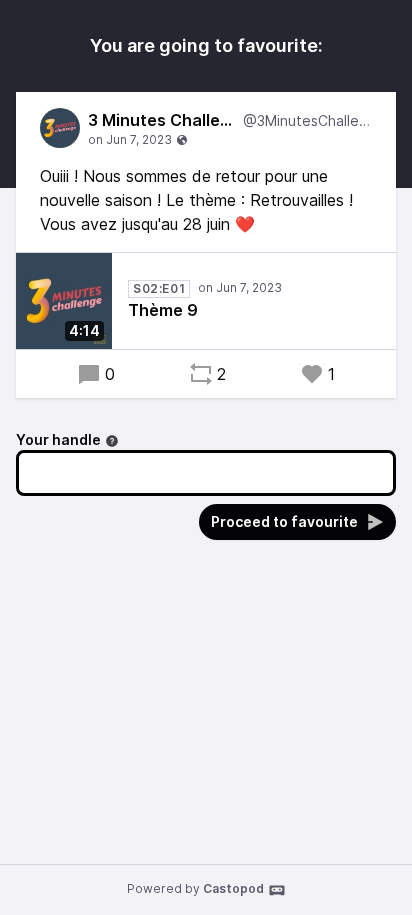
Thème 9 (163, 310)
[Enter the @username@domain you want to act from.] (112, 441)
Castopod (233, 888)
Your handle (58, 439)
